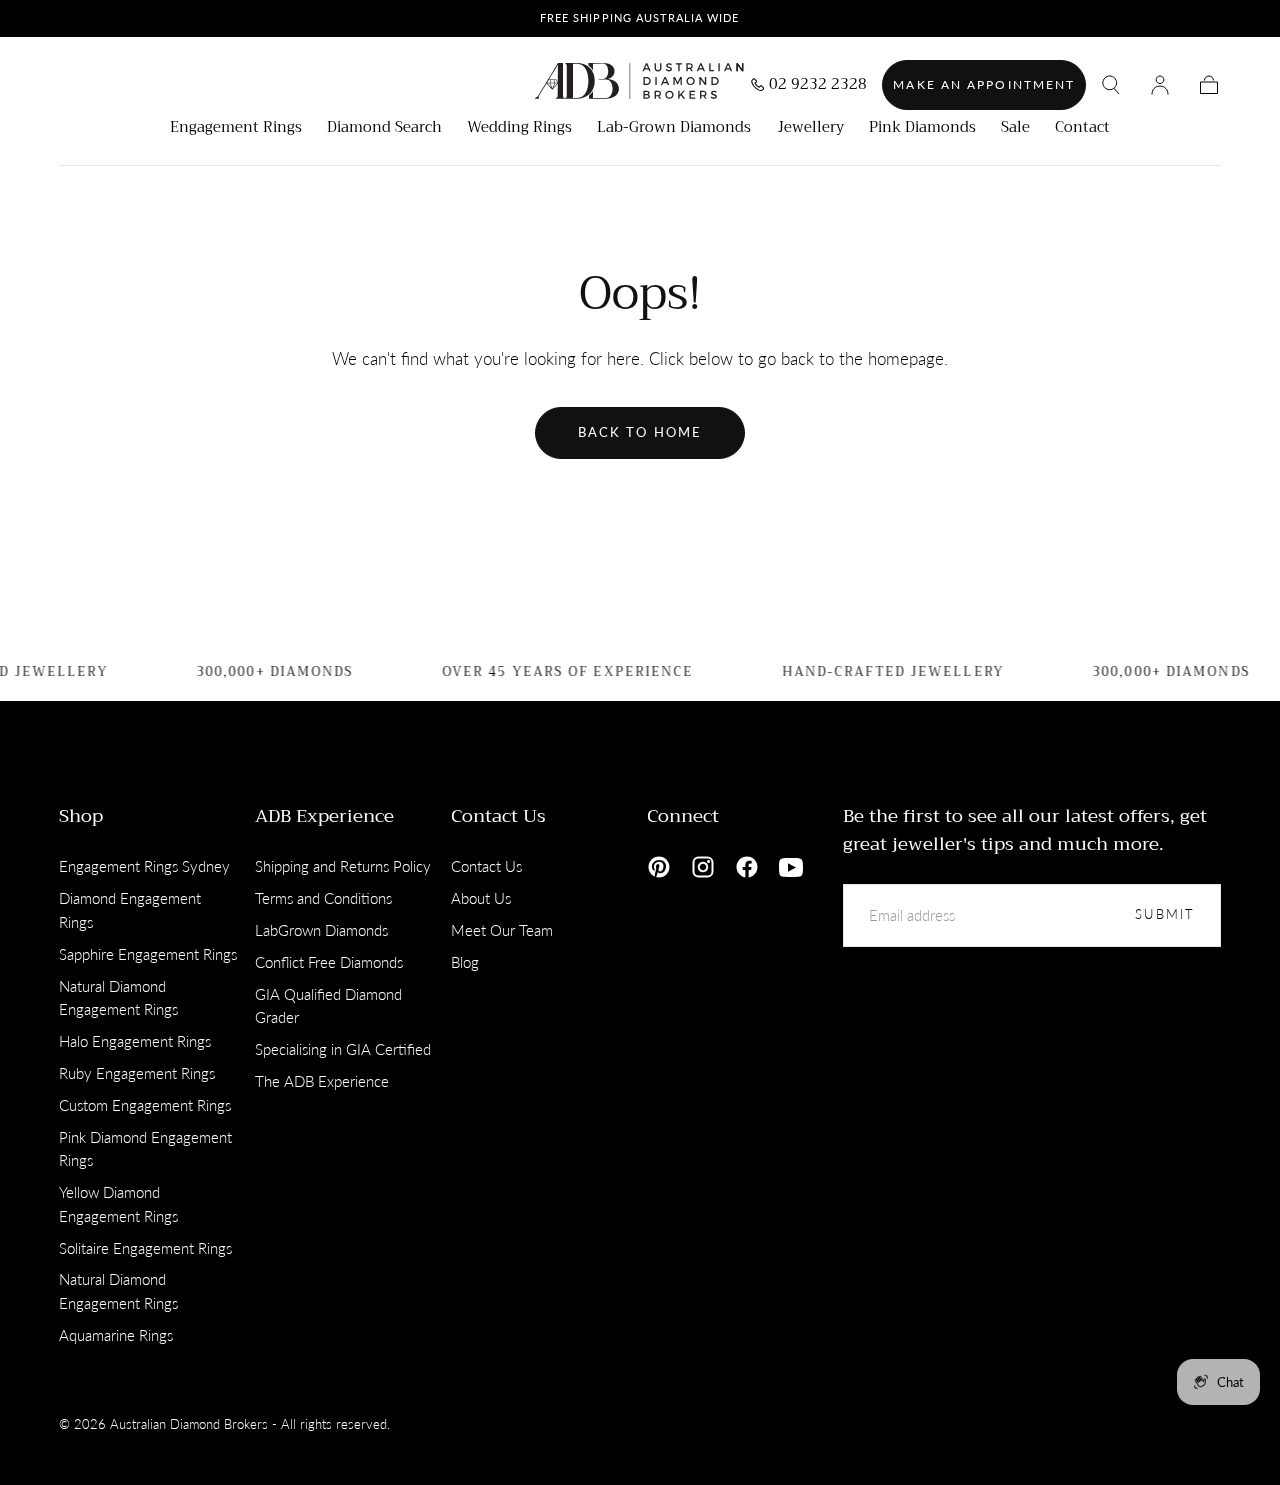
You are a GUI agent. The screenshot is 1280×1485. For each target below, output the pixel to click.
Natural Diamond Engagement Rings (118, 998)
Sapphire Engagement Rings (148, 954)
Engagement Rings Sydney (144, 866)
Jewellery (810, 129)
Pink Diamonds (922, 129)
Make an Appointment (984, 84)
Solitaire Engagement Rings (145, 1248)
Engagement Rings (236, 129)
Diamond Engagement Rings (130, 910)
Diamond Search (384, 129)
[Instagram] (703, 867)
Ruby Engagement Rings (137, 1073)
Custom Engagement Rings (145, 1105)
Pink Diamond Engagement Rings (145, 1149)
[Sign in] (1160, 85)
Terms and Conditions (323, 898)
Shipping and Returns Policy (343, 866)
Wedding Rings (519, 129)
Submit (1165, 914)
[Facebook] (747, 867)
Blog (465, 962)
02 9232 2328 (818, 86)
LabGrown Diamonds (321, 930)
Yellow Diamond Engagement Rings (118, 1204)
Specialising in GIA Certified (343, 1049)
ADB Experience (324, 816)
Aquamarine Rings (116, 1335)
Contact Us (498, 816)
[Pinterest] (659, 867)
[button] (1111, 85)
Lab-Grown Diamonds (674, 129)
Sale (1015, 129)
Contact (1082, 129)
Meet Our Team (502, 930)
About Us (481, 898)
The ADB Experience (322, 1081)
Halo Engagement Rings (135, 1041)
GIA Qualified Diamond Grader (328, 1006)
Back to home (640, 432)
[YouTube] (791, 867)
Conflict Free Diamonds (329, 962)
